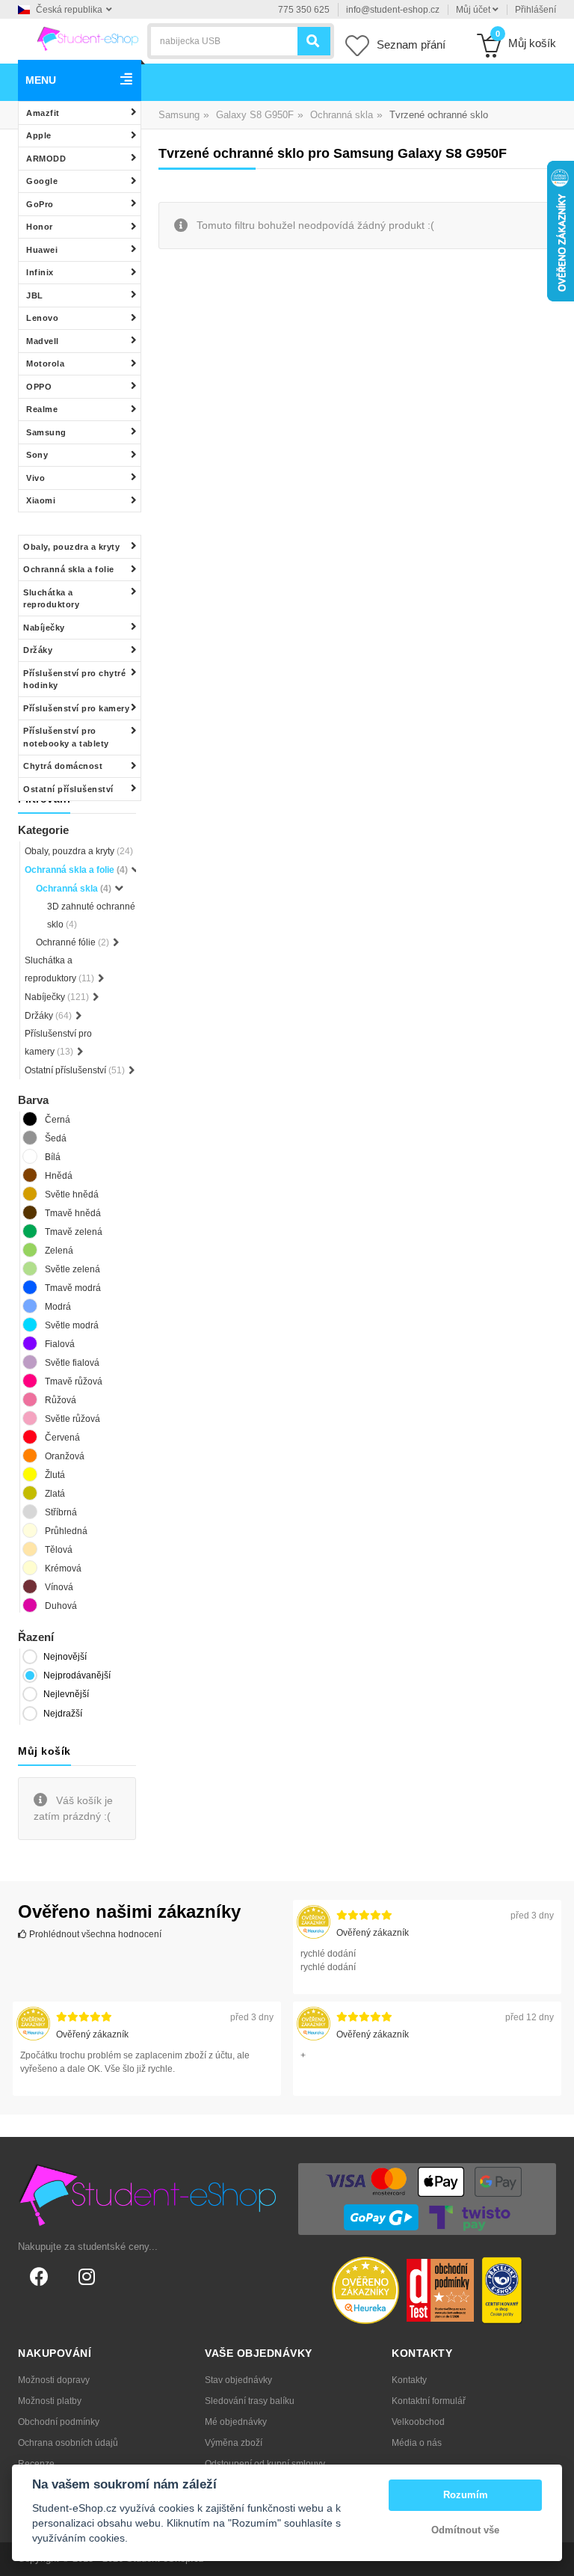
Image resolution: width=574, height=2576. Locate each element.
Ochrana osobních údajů (68, 2443)
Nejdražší (63, 1714)
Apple (39, 135)
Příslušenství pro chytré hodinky (74, 680)
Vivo (36, 478)
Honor (40, 227)
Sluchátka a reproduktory (51, 599)
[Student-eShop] (87, 38)
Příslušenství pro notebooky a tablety (66, 737)
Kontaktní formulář (429, 2401)
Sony (37, 455)
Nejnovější (65, 1657)
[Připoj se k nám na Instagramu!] (87, 2277)
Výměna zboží (234, 2443)
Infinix (40, 272)
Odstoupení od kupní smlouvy (265, 2464)
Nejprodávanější (77, 1675)
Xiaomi (41, 500)
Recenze (36, 2464)
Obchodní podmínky (59, 2422)
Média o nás (417, 2443)
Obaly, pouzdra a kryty (71, 547)
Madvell (43, 341)
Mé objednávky (236, 2422)
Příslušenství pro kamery (76, 708)
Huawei (42, 250)
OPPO (39, 387)
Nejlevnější (66, 1694)
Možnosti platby (50, 2401)
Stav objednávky (238, 2380)
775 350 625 (304, 10)
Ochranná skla (342, 115)
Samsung (46, 432)
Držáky (38, 650)
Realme (42, 409)
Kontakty (409, 2380)
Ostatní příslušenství (68, 789)
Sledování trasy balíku (250, 2401)
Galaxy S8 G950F (255, 115)
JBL (35, 295)
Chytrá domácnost (63, 766)
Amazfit (43, 113)
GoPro (40, 204)
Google (42, 181)
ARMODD (46, 159)
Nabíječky (44, 628)
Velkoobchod (418, 2422)
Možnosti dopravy (54, 2380)
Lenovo (42, 318)
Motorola (45, 364)
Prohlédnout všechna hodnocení (94, 1934)
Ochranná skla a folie (69, 569)
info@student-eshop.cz (393, 10)
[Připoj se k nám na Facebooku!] (39, 2277)
